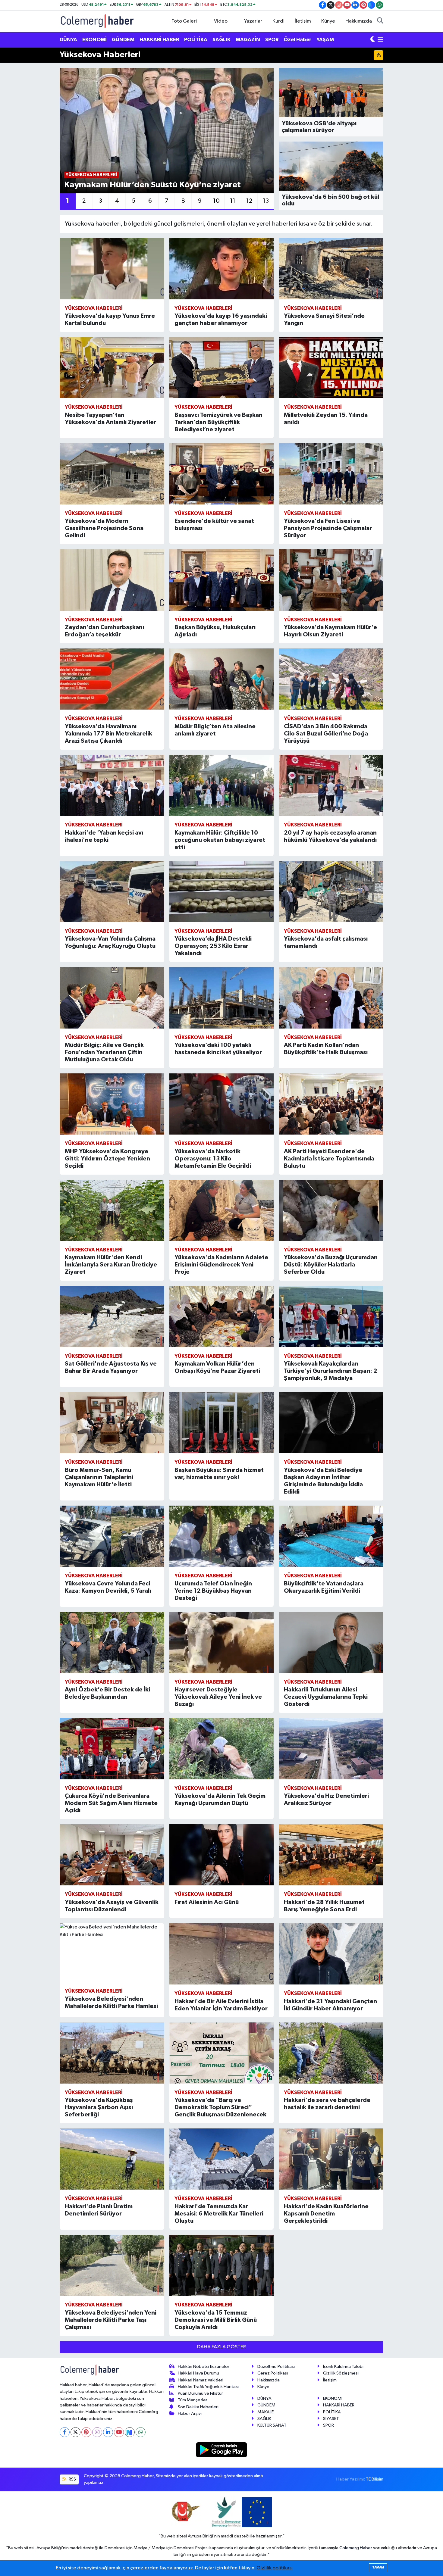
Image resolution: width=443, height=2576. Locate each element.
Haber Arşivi (190, 2414)
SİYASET (331, 2419)
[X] (75, 2432)
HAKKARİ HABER (159, 40)
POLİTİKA (196, 40)
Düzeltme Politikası (276, 2367)
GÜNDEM (123, 40)
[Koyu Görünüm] (373, 40)
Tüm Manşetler (193, 2400)
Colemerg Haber (356, 2548)
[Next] (130, 2432)
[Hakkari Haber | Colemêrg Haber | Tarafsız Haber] (97, 21)
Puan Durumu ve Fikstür (200, 2393)
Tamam (378, 2567)
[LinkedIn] (108, 2432)
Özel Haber (297, 40)
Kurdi (278, 21)
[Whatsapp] (141, 2432)
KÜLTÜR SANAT (272, 2425)
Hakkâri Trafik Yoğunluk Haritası (208, 2387)
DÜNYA (68, 40)
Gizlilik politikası (275, 2568)
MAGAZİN (248, 40)
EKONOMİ (94, 40)
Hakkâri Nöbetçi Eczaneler (204, 2367)
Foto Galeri (184, 21)
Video (221, 21)
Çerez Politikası (273, 2373)
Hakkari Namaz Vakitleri (201, 2380)
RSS (72, 2479)
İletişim (303, 21)
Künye (328, 21)
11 (233, 201)
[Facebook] (65, 2432)
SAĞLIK (222, 40)
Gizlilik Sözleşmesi (341, 2373)
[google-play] (222, 2450)
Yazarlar (253, 21)
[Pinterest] (86, 2432)
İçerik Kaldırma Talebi (343, 2367)
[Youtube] (119, 2432)
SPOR (272, 40)
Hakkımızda (359, 21)
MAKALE (265, 2412)
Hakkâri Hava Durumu (198, 2373)
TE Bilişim (375, 2479)
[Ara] (380, 21)
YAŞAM (325, 40)
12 (249, 201)
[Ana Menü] (380, 40)
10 (216, 201)
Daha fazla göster (222, 2347)
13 (266, 201)
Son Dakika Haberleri (198, 2407)
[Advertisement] (32, 158)
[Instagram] (97, 2432)
